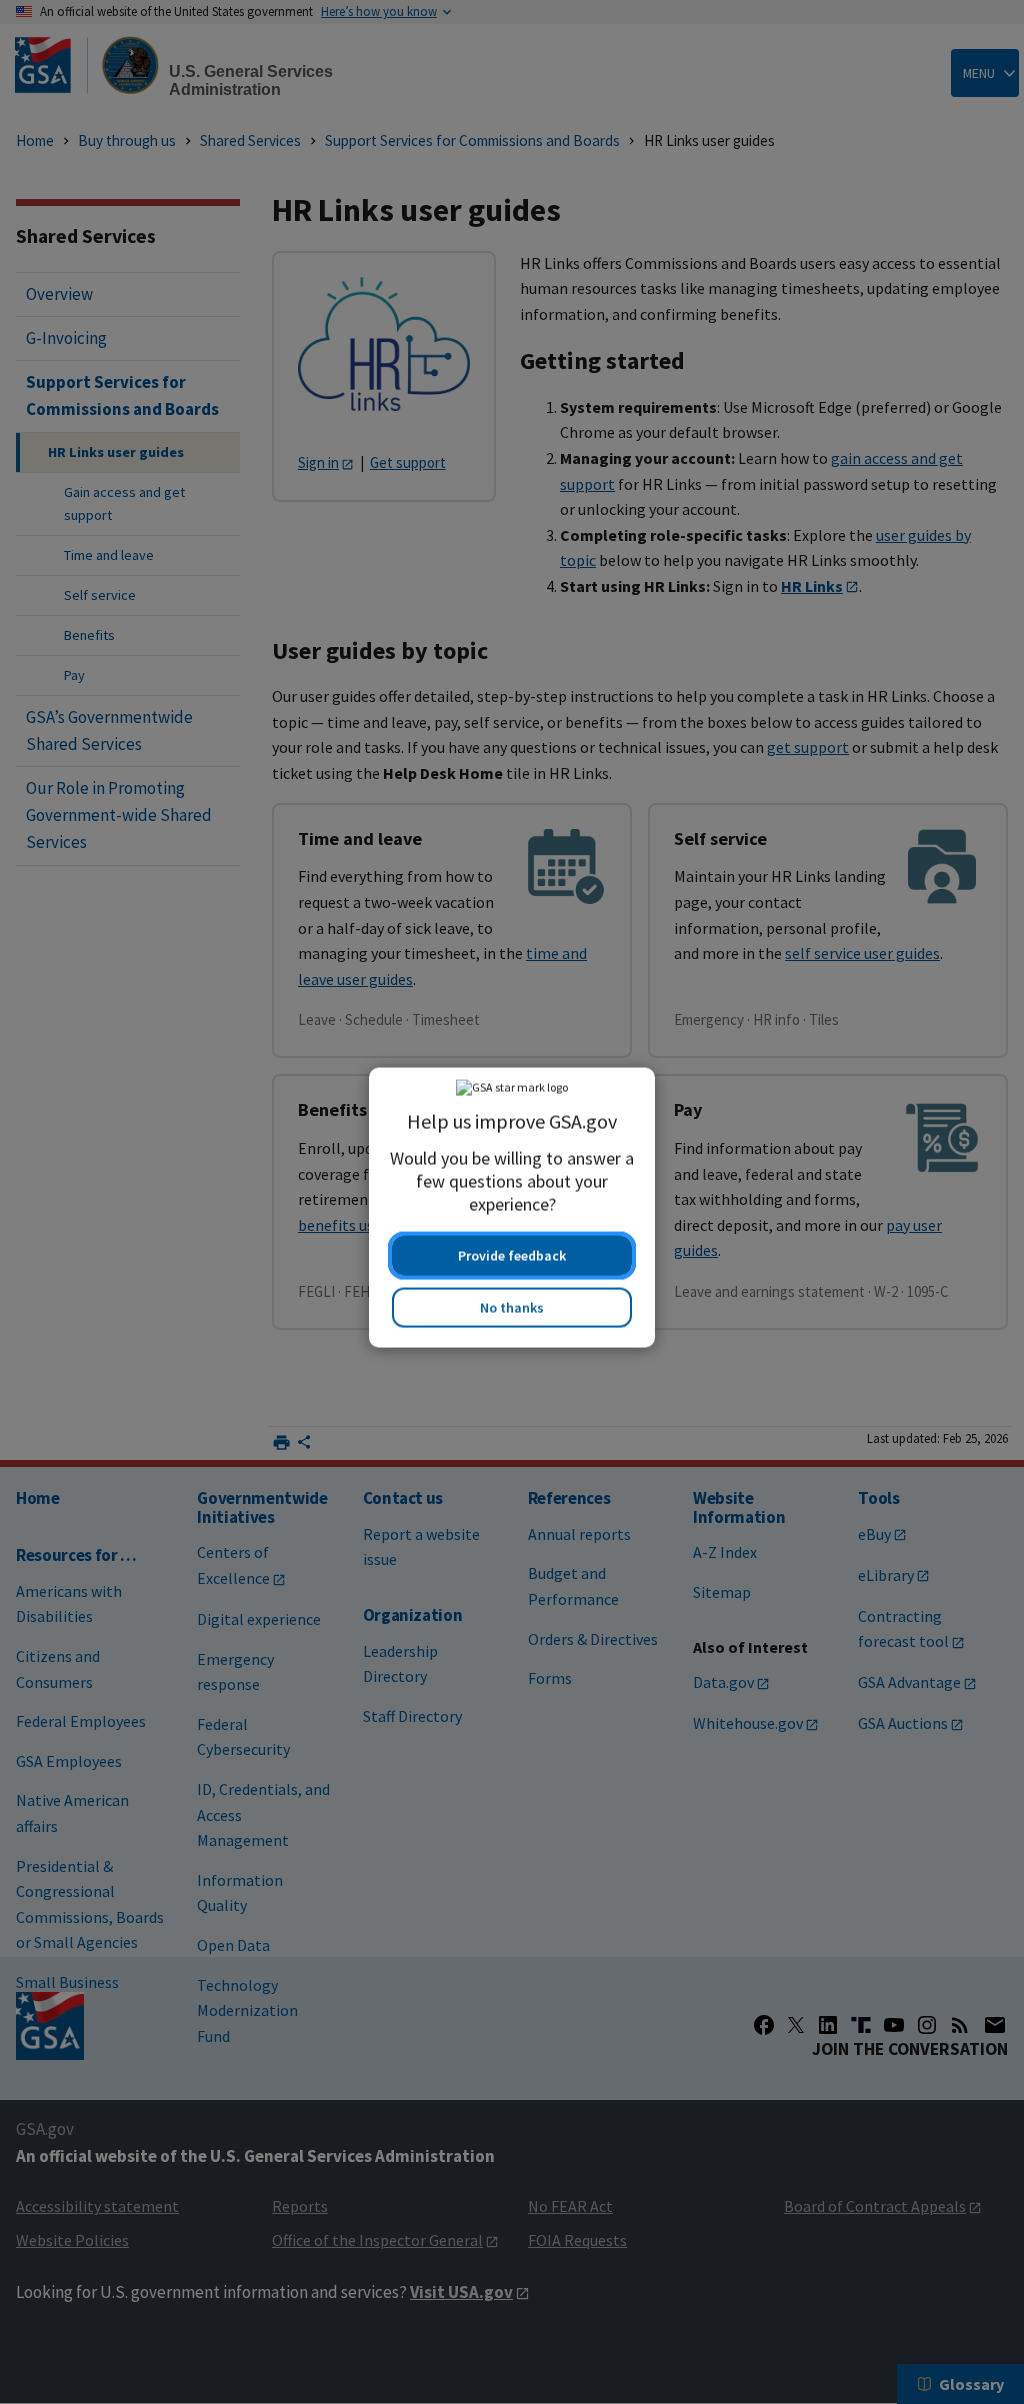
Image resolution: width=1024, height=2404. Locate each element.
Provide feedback (512, 1250)
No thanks (512, 1302)
